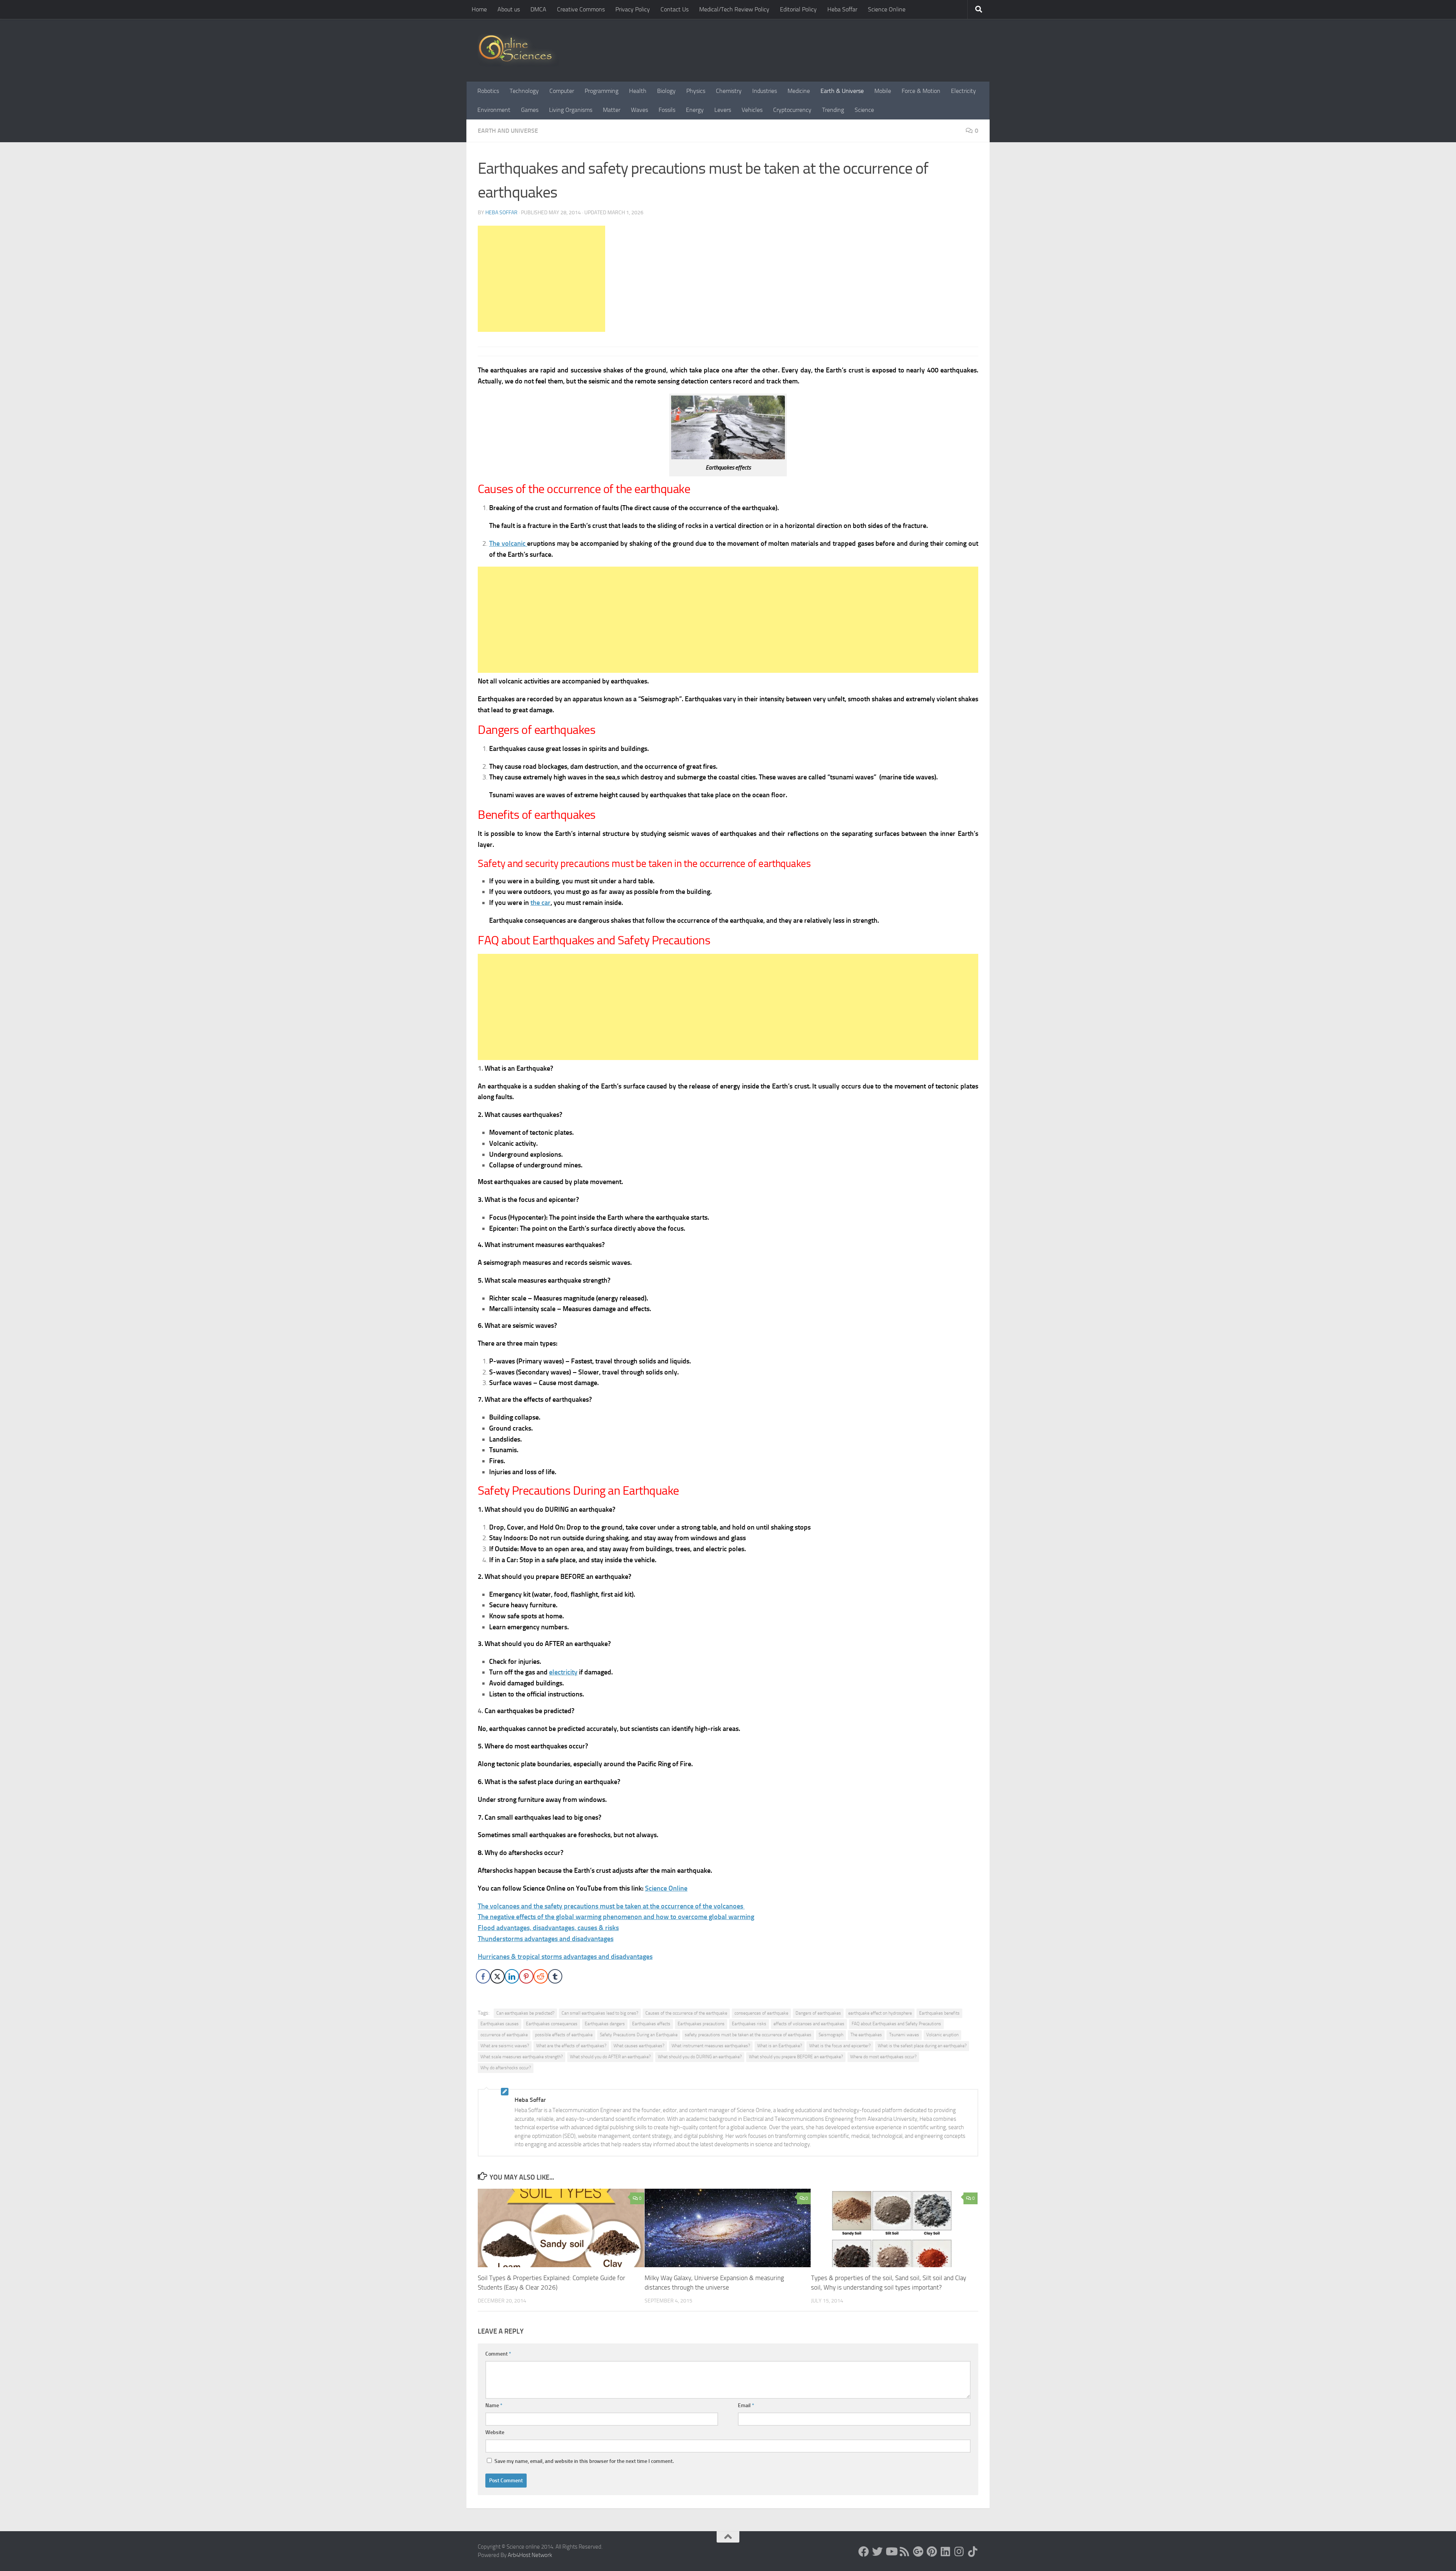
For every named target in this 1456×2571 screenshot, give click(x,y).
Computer (562, 91)
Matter (612, 110)
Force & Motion (921, 91)
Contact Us (675, 9)
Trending (833, 110)
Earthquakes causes (500, 2024)
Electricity (963, 91)
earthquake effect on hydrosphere (880, 2013)
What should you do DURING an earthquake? (700, 2057)
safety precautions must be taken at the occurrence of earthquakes (748, 2035)
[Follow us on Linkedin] (946, 2552)
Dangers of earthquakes (818, 2013)
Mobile (883, 91)
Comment (498, 2354)
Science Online (887, 9)
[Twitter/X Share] (497, 1976)
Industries (765, 91)
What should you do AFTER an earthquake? (610, 2057)
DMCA (538, 9)
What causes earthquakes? (639, 2046)
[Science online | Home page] (518, 50)
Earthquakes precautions (701, 2024)
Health (638, 91)
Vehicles (752, 110)
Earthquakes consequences (552, 2024)
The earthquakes (866, 2035)
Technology (524, 91)
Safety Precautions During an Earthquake (639, 2035)
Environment (494, 110)
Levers (723, 110)
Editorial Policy (798, 9)
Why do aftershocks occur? (506, 2068)
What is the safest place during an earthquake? (922, 2046)
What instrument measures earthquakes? (711, 2046)
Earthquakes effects (651, 2024)
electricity (563, 1672)
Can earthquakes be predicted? (525, 2013)
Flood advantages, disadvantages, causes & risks (548, 1928)
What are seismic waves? (505, 2046)
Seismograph (831, 2035)
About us (509, 9)
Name (494, 2405)
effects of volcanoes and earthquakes (809, 2024)
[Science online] (864, 2552)
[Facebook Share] (483, 1976)
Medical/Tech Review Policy (734, 9)
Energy (695, 110)
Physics (696, 91)
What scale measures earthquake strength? (522, 2057)
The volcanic (508, 543)
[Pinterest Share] (526, 1976)
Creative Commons (581, 9)
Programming (602, 91)
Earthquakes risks (749, 2024)
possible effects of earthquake (564, 2035)
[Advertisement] (541, 279)
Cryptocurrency (792, 110)
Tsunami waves (904, 2035)
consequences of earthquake (761, 2013)
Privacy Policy (633, 9)
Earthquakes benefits (939, 2013)
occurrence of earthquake (504, 2035)
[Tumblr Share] (555, 1976)
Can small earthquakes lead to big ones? (600, 2013)
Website (495, 2432)
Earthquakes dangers (605, 2024)
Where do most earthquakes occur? (883, 2057)
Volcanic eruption (942, 2035)
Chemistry (729, 91)
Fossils (667, 110)
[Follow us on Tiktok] (973, 2552)
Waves (639, 110)
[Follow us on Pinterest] (932, 2552)
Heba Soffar (842, 9)
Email (746, 2405)
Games (530, 110)
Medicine (799, 91)
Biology (666, 91)
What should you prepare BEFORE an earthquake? (796, 2057)
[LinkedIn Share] (512, 1976)
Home (479, 9)
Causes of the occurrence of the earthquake (686, 2013)
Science (864, 110)
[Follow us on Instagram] (959, 2552)
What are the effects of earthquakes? (571, 2046)
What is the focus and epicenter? (840, 2046)
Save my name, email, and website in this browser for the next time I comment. (584, 2461)
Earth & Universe (842, 91)
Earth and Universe (508, 131)
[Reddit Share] (541, 1976)
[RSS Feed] (905, 2552)
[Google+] (918, 2552)
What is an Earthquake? (780, 2046)
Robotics (488, 91)
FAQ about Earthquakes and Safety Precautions (896, 2024)
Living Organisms (571, 110)
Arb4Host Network (530, 2555)
